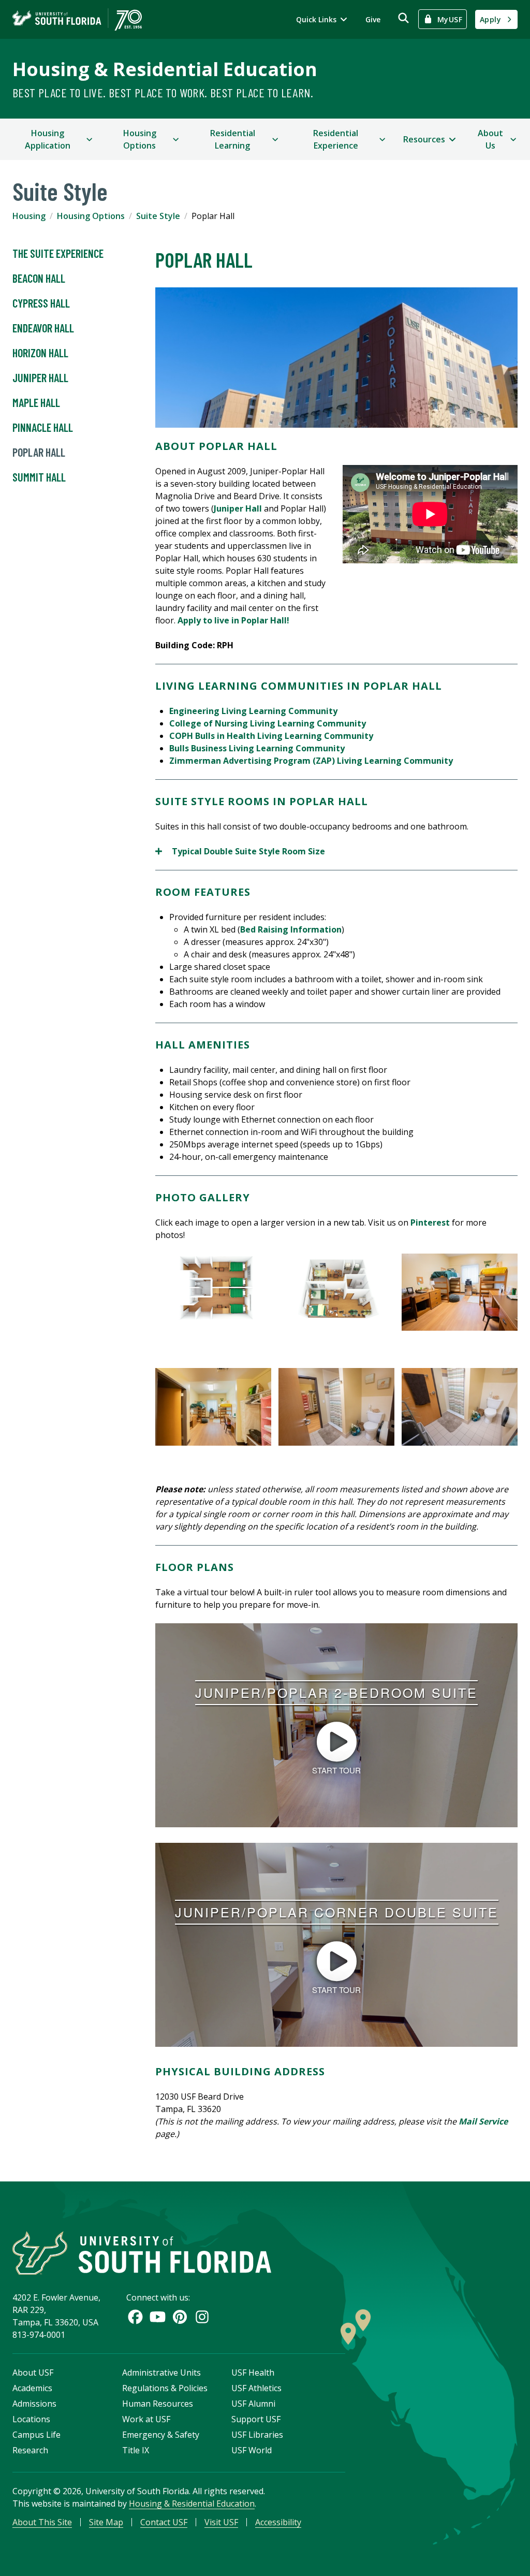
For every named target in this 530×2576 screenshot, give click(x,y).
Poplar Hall (39, 452)
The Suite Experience (58, 253)
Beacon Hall (39, 278)
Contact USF (164, 2522)
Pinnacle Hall (43, 427)
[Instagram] (202, 2317)
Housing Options (91, 216)
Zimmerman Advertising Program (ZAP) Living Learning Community (312, 761)
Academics (32, 2388)
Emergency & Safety (161, 2435)
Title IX (136, 2450)
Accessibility (278, 2522)
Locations (31, 2419)
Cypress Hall (41, 303)
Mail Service (483, 2121)
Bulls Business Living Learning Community (257, 748)
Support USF (256, 2419)
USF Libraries (257, 2435)
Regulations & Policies (165, 2388)
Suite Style (158, 216)
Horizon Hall (40, 353)
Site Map (106, 2522)
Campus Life (36, 2435)
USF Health (253, 2373)
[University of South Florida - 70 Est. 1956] (77, 19)
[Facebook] (135, 2317)
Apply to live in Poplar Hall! (233, 620)
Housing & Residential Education (165, 69)
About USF (33, 2373)
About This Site (42, 2522)
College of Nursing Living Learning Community (268, 723)
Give (373, 19)
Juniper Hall (40, 377)
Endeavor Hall (43, 328)
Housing (29, 216)
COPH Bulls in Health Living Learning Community (271, 736)
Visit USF (221, 2522)
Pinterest (430, 1222)
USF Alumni (253, 2404)
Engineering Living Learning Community (253, 711)
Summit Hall (39, 477)
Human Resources (158, 2404)
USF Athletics (256, 2388)
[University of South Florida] (142, 2253)
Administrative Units (161, 2373)
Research (30, 2450)
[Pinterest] (180, 2317)
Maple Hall (36, 402)
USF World (252, 2450)
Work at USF (146, 2419)
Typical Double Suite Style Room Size (240, 852)
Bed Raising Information (291, 929)
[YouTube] (158, 2317)
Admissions (34, 2404)
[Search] (403, 18)
